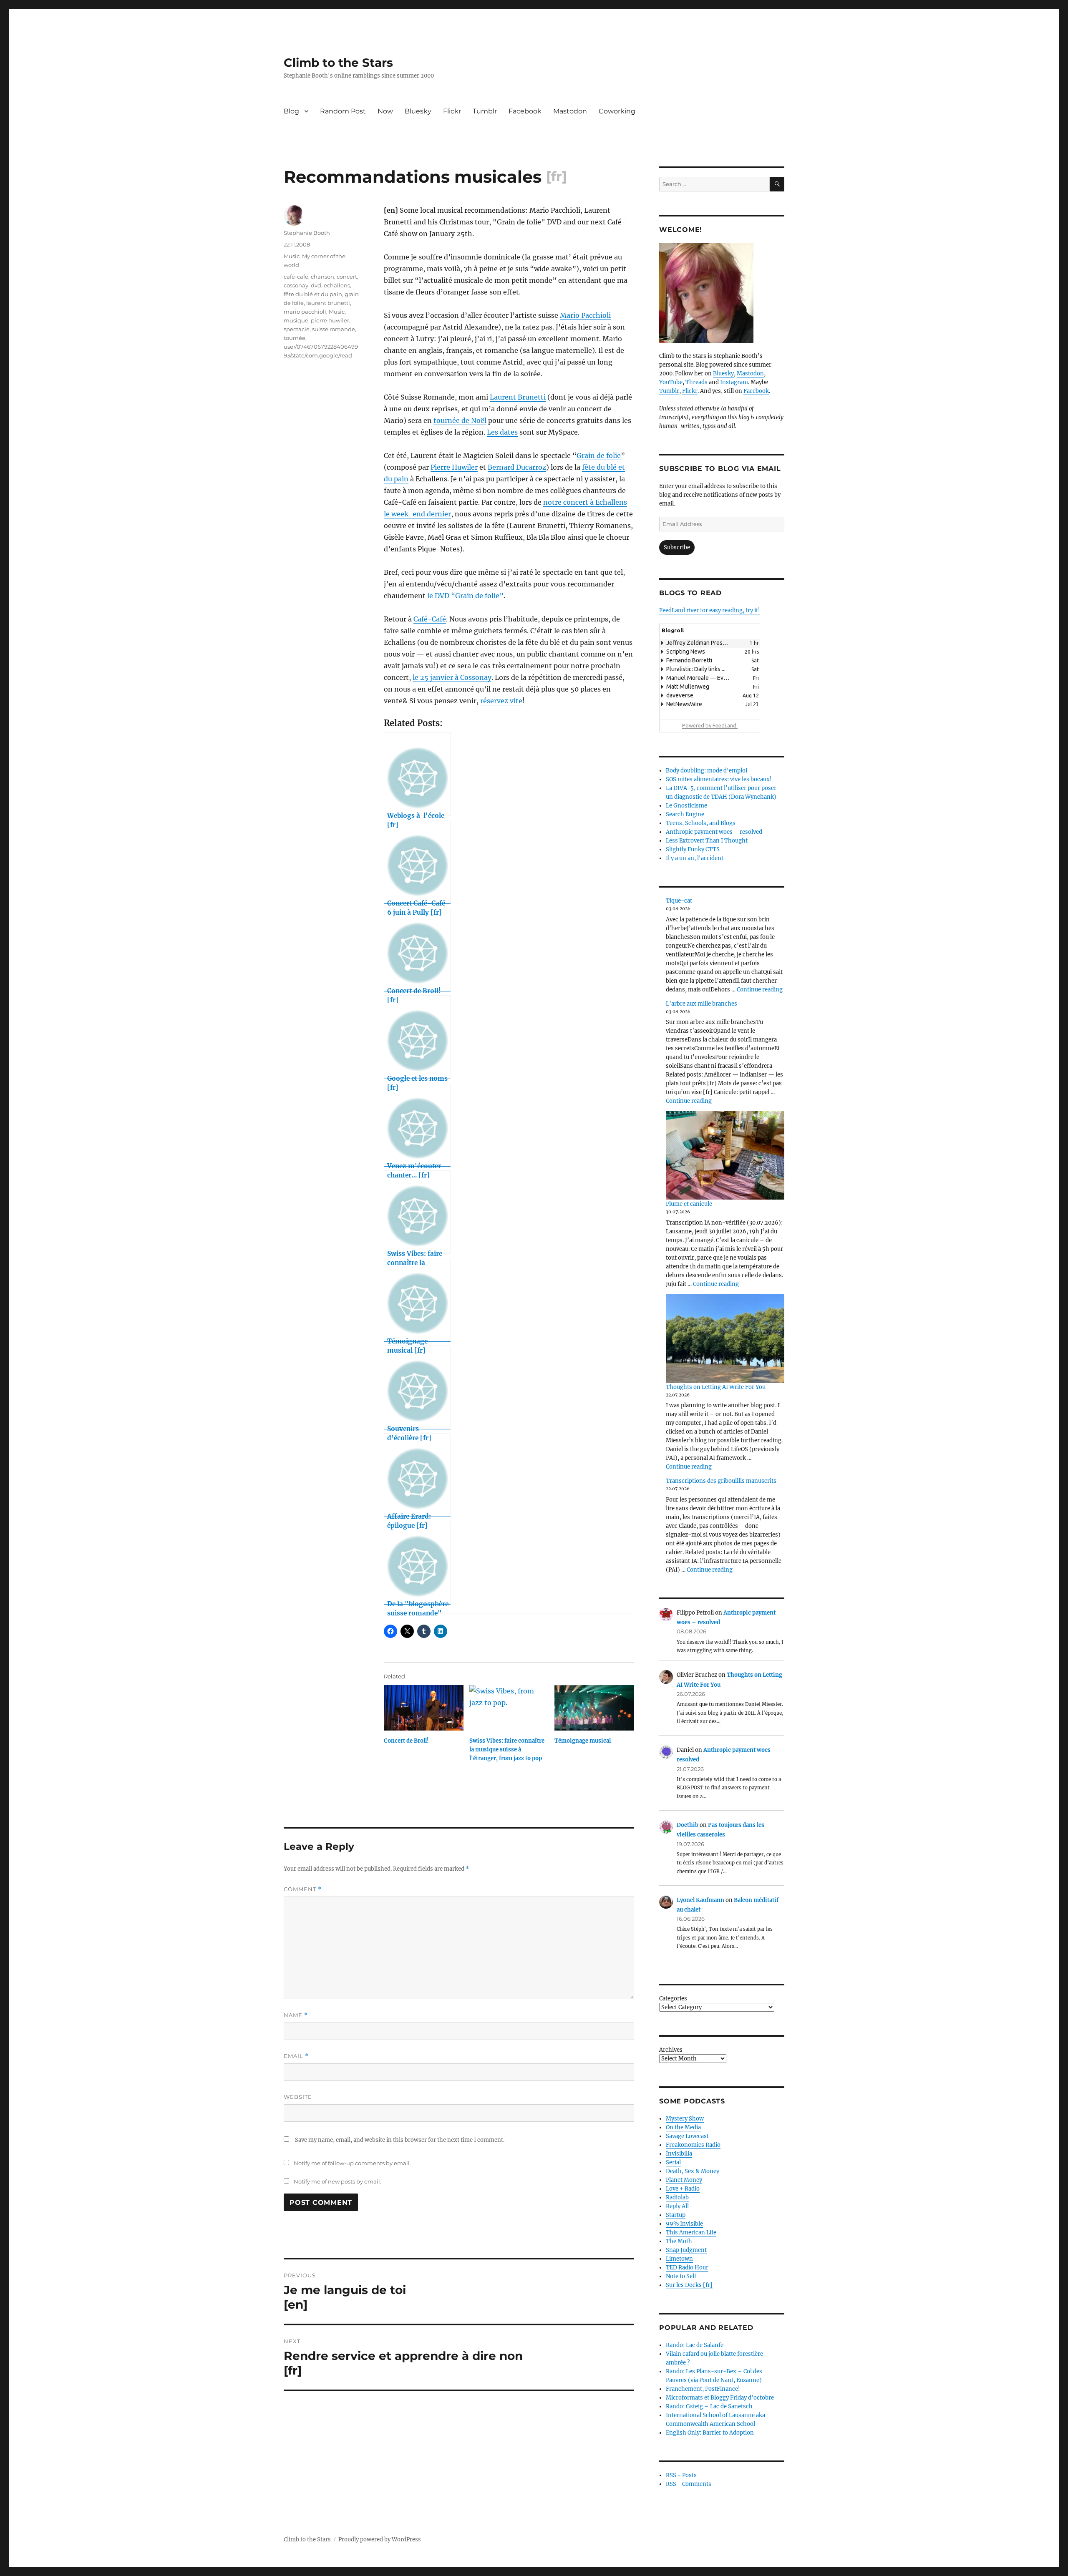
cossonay (296, 285)
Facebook (525, 111)
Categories (673, 1999)
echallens (337, 285)
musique (296, 320)
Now (385, 111)
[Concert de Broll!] (424, 1708)
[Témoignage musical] (594, 1708)
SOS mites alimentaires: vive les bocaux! (719, 779)
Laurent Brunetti (518, 397)
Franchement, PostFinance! (703, 2389)
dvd (316, 285)
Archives (671, 2050)
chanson (322, 277)
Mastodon (570, 111)
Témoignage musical (583, 1741)
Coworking (617, 111)
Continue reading (760, 990)
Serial (673, 2162)
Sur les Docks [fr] (689, 2285)
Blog (291, 111)
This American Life (691, 2233)
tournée (295, 338)
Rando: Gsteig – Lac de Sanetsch (709, 2406)
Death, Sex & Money (693, 2171)
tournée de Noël (460, 420)
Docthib (688, 1825)
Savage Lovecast (687, 2136)
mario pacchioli (305, 312)
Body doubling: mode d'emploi (707, 771)
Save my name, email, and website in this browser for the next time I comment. (400, 2140)
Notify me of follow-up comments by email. (352, 2163)
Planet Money (684, 2180)
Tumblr (485, 111)
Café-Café (430, 619)
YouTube (671, 382)
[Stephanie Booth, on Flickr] (722, 293)
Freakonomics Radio (693, 2145)
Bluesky (418, 111)
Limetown (679, 2259)
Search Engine (685, 814)
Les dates (502, 432)
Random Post (343, 111)
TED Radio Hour (687, 2268)
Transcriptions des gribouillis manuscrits (721, 1481)
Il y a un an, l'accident (695, 858)
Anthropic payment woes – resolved (714, 832)
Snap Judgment (686, 2250)
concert (347, 277)
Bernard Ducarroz (517, 467)
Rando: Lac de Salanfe (695, 2345)
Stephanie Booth (307, 233)
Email (296, 2056)
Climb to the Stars (338, 63)
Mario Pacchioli (585, 315)
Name (296, 2015)
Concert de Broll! (406, 1741)
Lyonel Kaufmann (700, 1900)
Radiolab (677, 2197)
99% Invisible (684, 2224)
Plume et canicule (689, 1204)
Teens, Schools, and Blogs (701, 823)
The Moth (679, 2241)
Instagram (734, 382)
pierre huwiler (330, 320)
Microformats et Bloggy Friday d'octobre (720, 2398)
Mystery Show (685, 2119)
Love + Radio (683, 2189)
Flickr (452, 111)
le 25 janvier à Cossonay (452, 677)
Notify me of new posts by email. (338, 2181)
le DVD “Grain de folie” (465, 596)
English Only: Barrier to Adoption (710, 2433)
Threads (696, 382)
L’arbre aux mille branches (702, 1004)
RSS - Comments (689, 2484)
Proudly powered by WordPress (380, 2540)
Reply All (677, 2206)
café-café (296, 277)
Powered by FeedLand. (710, 725)
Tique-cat (679, 901)
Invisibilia (679, 2154)
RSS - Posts (681, 2475)
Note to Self (681, 2276)
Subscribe (677, 547)
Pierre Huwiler (454, 467)
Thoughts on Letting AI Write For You (716, 1387)
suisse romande (334, 329)
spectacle (297, 329)
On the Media (683, 2127)
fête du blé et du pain (313, 294)
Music (292, 256)
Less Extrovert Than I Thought (707, 841)
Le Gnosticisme (686, 806)
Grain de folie (599, 455)
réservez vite (501, 701)
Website (298, 2097)
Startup (676, 2215)
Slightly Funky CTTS (693, 849)
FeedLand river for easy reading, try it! (710, 610)
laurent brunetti (328, 303)
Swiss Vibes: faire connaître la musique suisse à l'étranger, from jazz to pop (507, 1750)
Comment (303, 1889)
